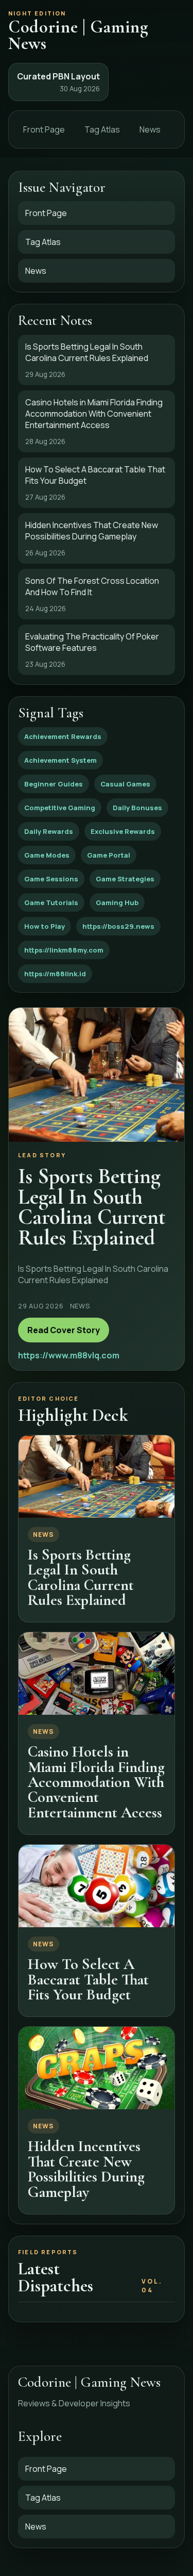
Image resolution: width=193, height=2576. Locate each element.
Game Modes (47, 855)
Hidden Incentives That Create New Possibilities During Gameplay (86, 2169)
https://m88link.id (55, 974)
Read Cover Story (64, 1330)
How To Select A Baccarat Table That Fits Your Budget (88, 1979)
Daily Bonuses (137, 808)
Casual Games (125, 784)
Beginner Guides (54, 784)
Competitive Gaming (60, 808)
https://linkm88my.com (64, 950)
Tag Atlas (102, 129)
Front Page (44, 129)
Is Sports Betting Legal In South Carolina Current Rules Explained (81, 1577)
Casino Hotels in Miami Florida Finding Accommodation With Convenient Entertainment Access (96, 1782)
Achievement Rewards (63, 736)
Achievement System (60, 760)
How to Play (45, 926)
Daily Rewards (49, 831)
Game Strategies (125, 879)
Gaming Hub (117, 903)
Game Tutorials (51, 903)
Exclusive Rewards (123, 831)
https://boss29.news (118, 926)
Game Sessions (51, 879)
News (150, 129)
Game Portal (109, 855)
